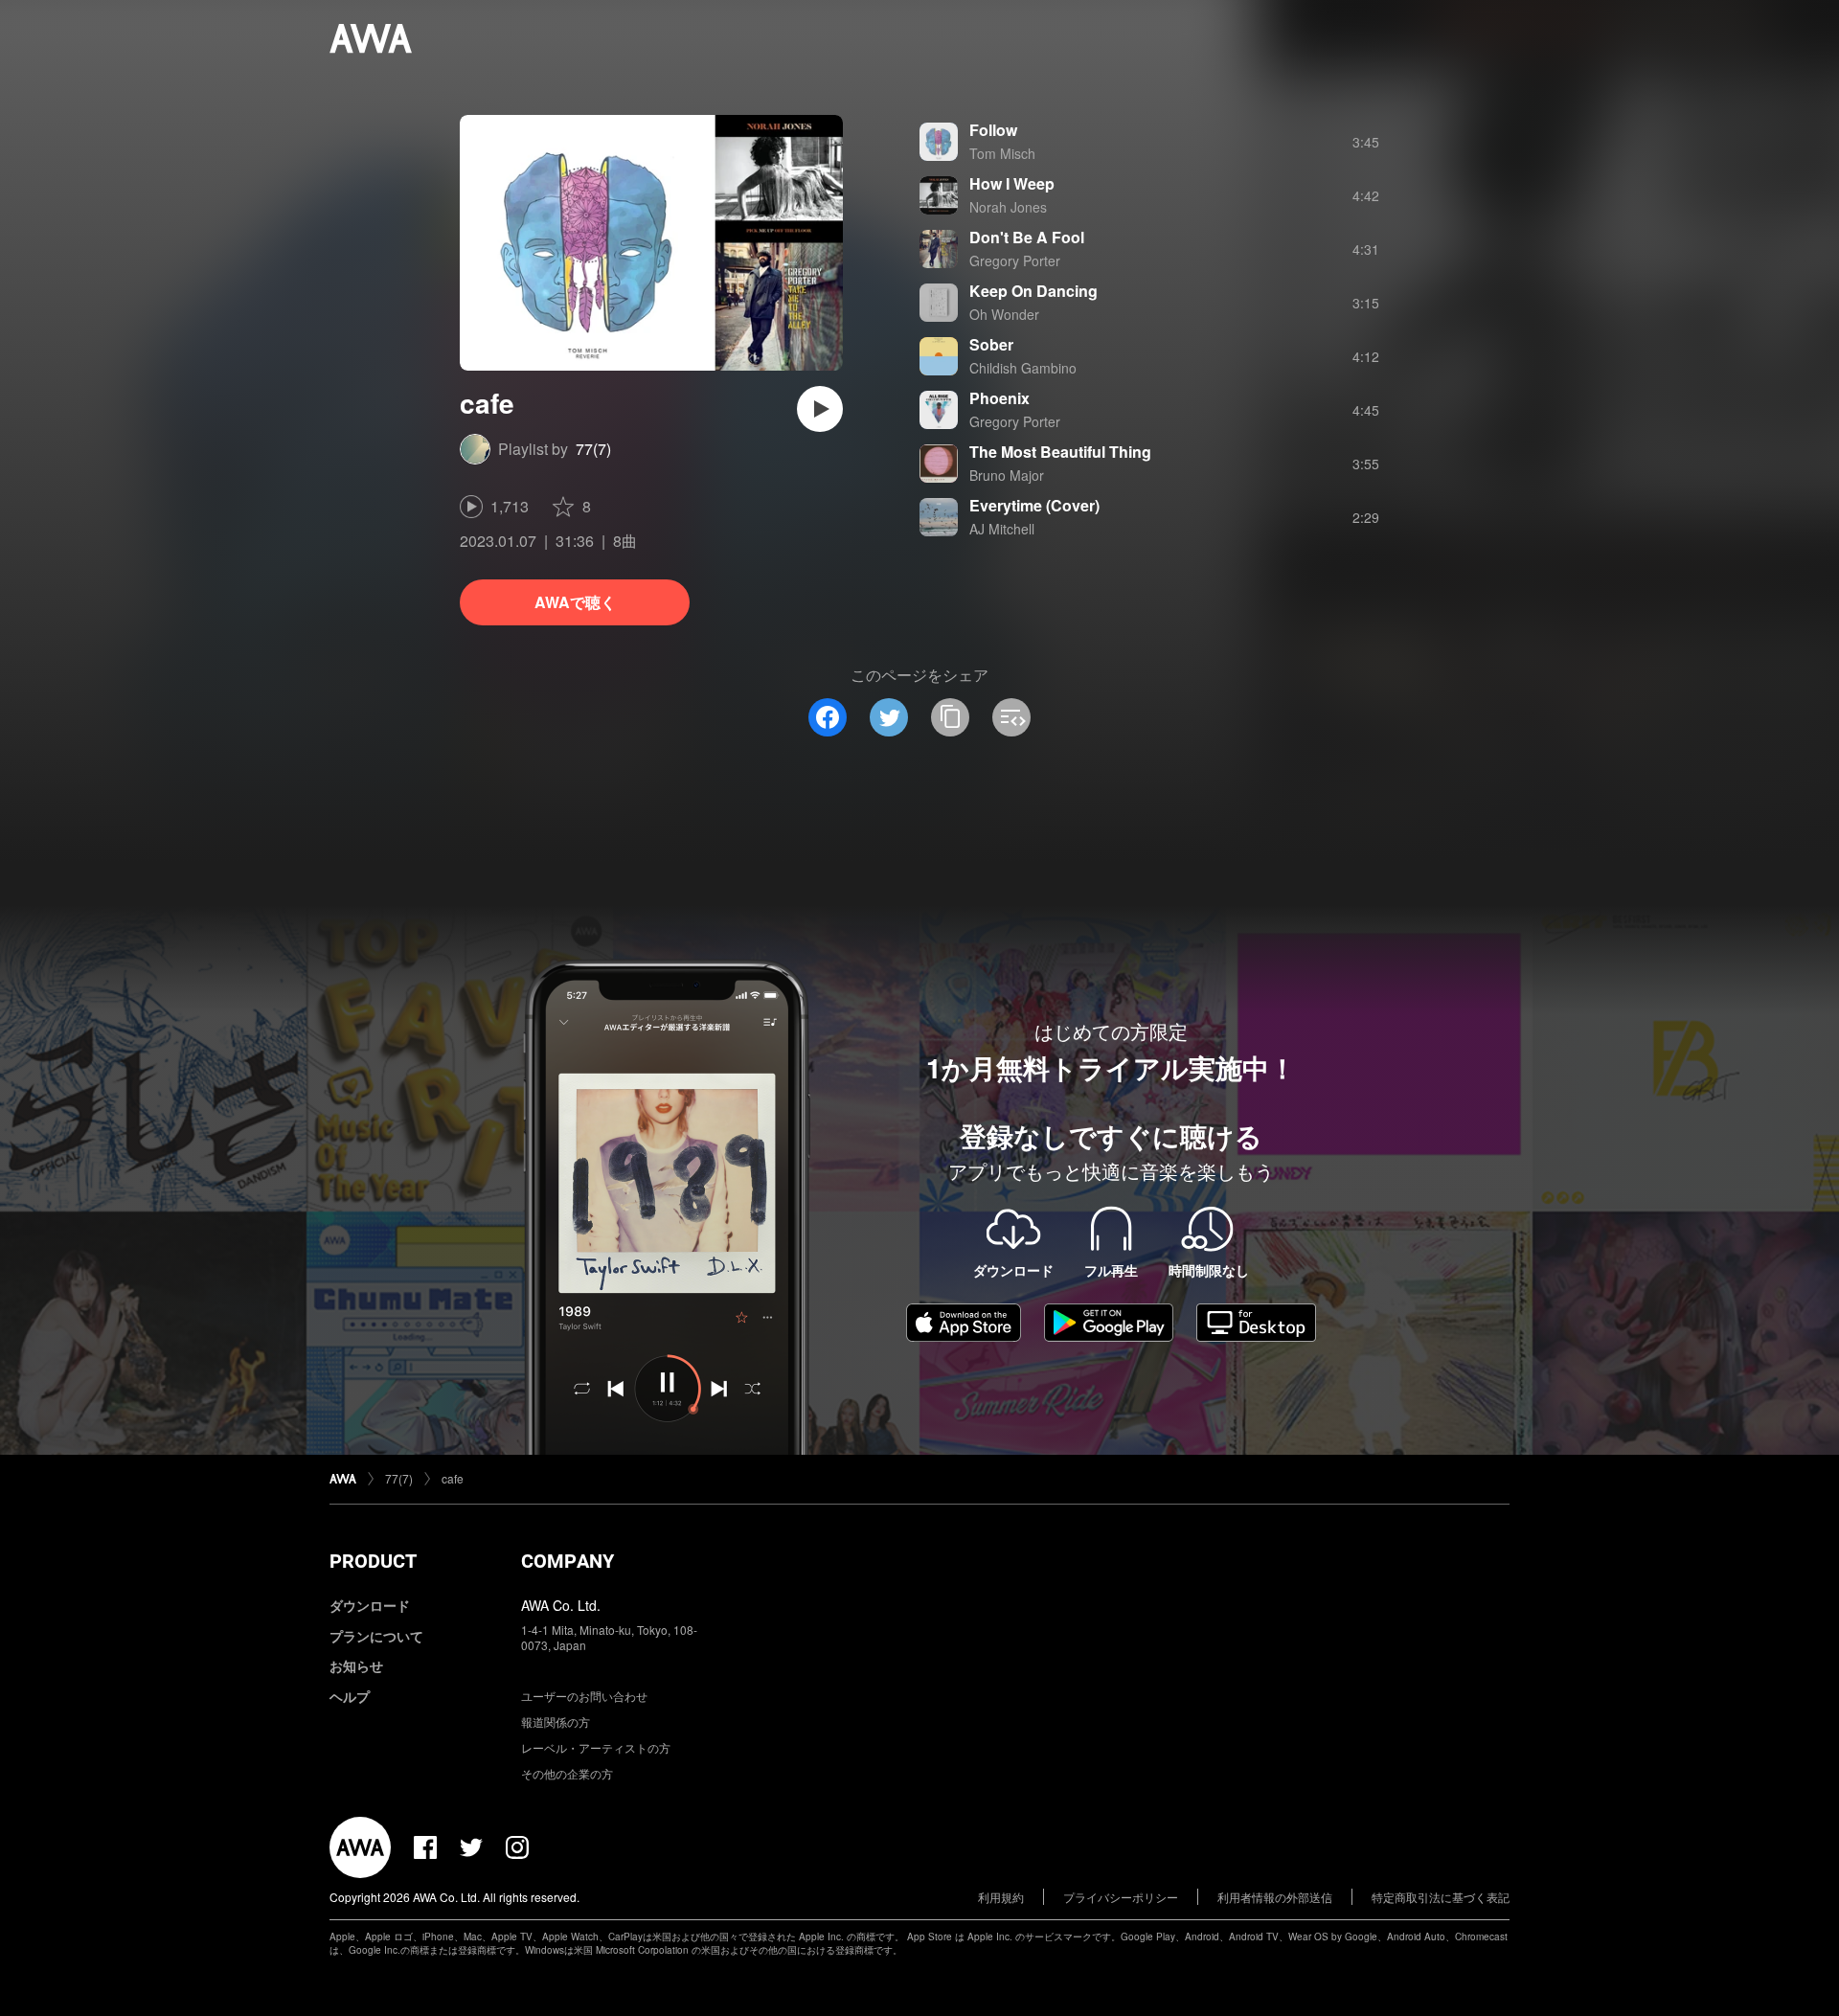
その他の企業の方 (567, 1773)
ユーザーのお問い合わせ (584, 1696)
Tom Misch (1002, 153)
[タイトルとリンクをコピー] (950, 717)
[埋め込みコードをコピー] (1011, 717)
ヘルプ (350, 1696)
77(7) (593, 449)
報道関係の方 (556, 1722)
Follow (993, 130)
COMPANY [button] (568, 1561)
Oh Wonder (1004, 314)
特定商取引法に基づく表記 (1441, 1897)
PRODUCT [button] (373, 1561)
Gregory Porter (1015, 260)
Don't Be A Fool (1027, 237)
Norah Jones (1008, 207)
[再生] (820, 409)
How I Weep (1012, 183)
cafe (453, 1478)
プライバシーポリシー (1121, 1897)
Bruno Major (1007, 475)
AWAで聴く (575, 602)
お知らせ (356, 1665)
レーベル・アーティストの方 (596, 1747)
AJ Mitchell (1002, 529)
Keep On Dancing (1033, 291)
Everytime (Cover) (1034, 505)
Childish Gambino (1023, 368)
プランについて (376, 1636)
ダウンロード (370, 1605)
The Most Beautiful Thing (1060, 452)
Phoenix (999, 398)
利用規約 (1001, 1897)
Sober (991, 344)
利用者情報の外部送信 (1275, 1897)
